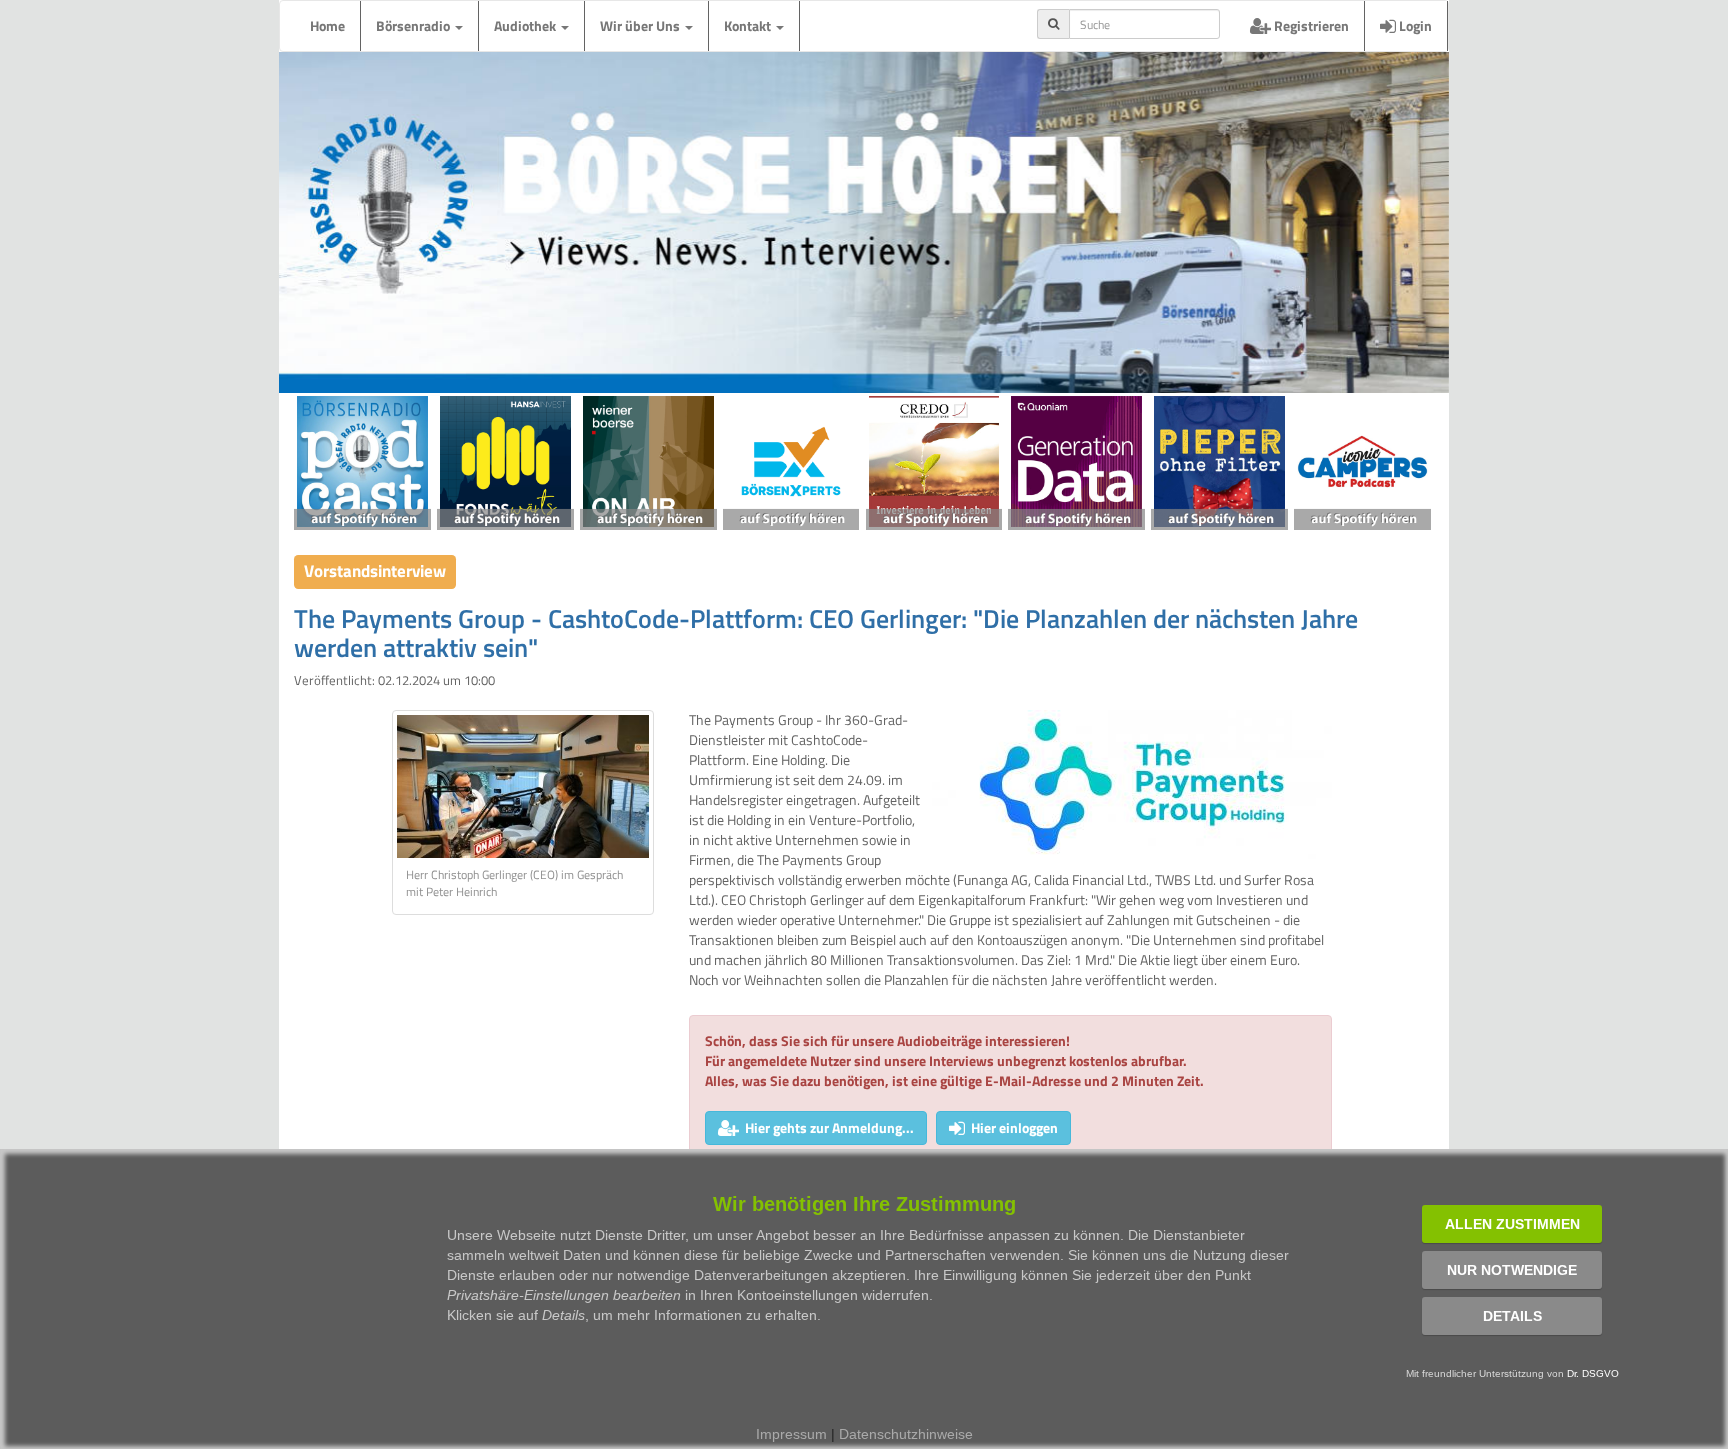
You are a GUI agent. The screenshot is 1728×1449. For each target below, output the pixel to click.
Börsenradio (414, 25)
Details (1512, 1316)
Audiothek (526, 25)
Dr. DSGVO (1593, 1373)
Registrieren (1310, 25)
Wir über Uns (641, 25)
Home (327, 25)
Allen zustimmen (1512, 1224)
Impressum (791, 1434)
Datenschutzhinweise (906, 1434)
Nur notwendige (1512, 1270)
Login (1414, 25)
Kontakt (749, 25)
